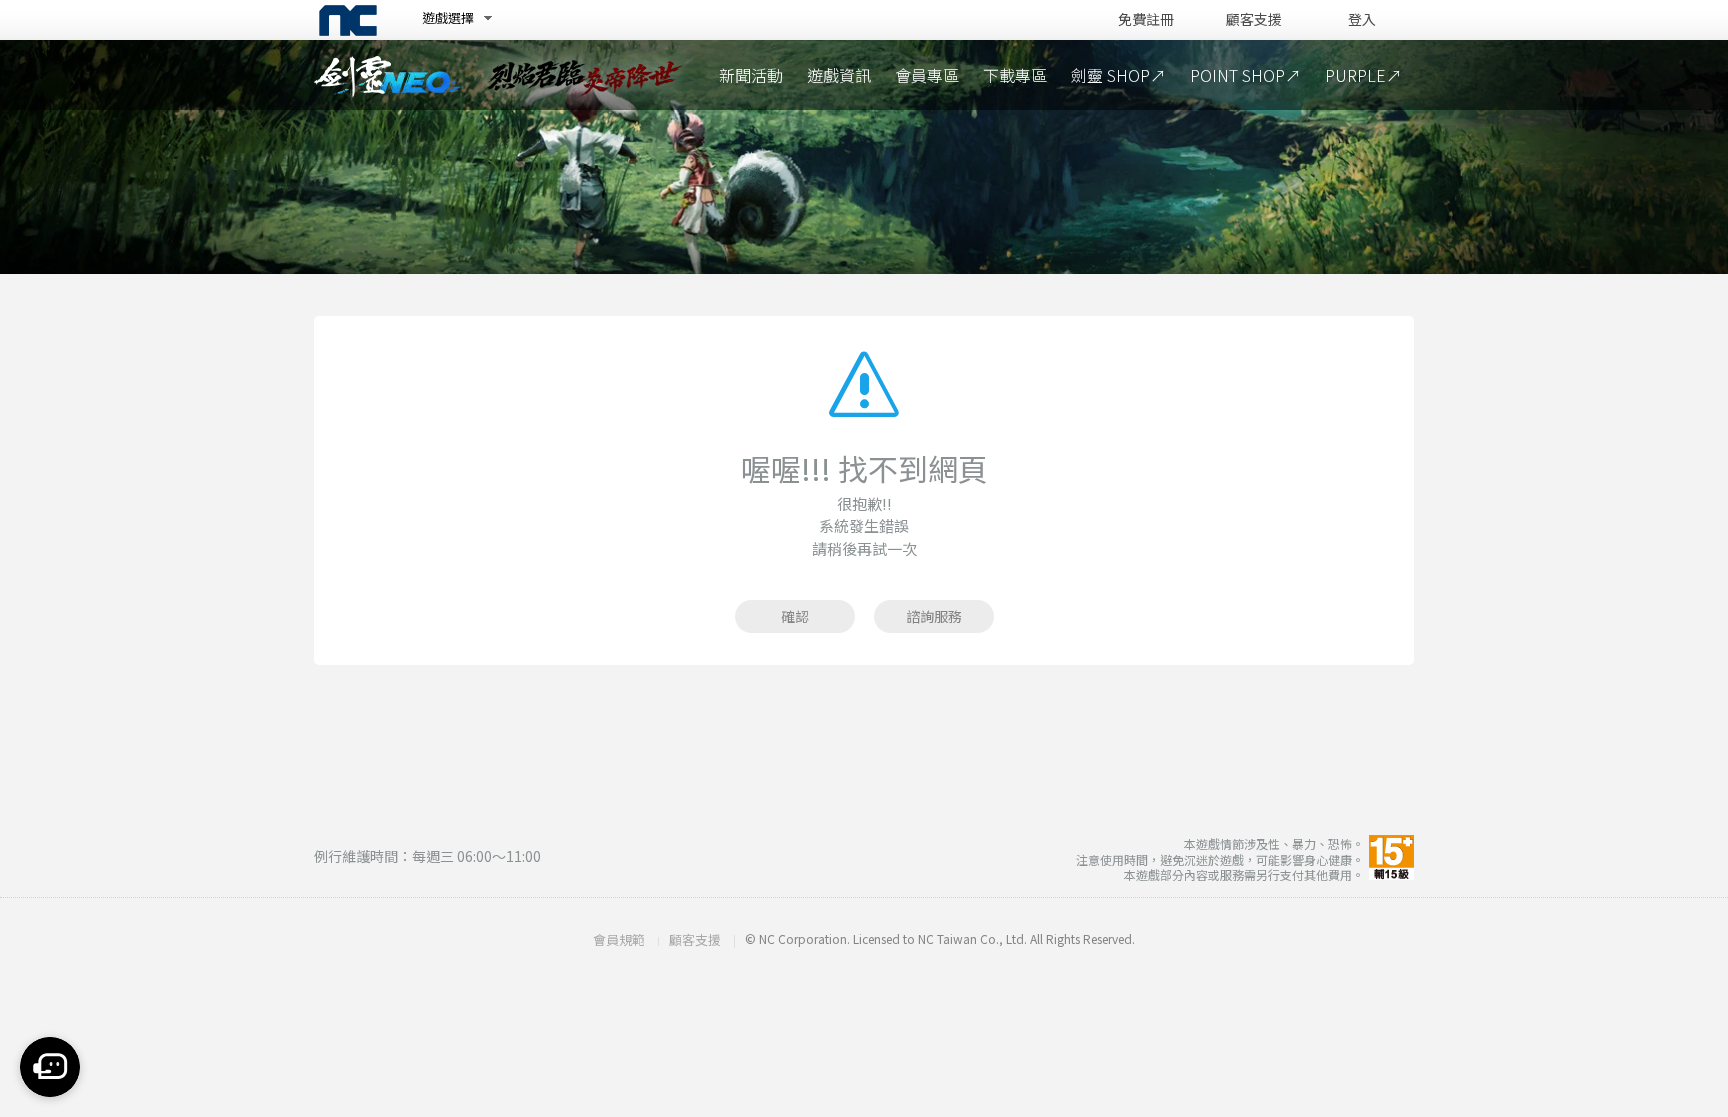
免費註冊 (1146, 19)
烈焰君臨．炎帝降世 (584, 75)
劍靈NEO (389, 78)
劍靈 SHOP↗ (1118, 75)
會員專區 (927, 75)
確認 (795, 616)
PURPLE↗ (1363, 75)
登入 (1362, 19)
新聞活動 (751, 75)
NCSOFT (348, 20)
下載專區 (1015, 75)
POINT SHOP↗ (1245, 75)
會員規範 (619, 939)
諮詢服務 (934, 616)
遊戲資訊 (839, 75)
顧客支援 (1254, 19)
